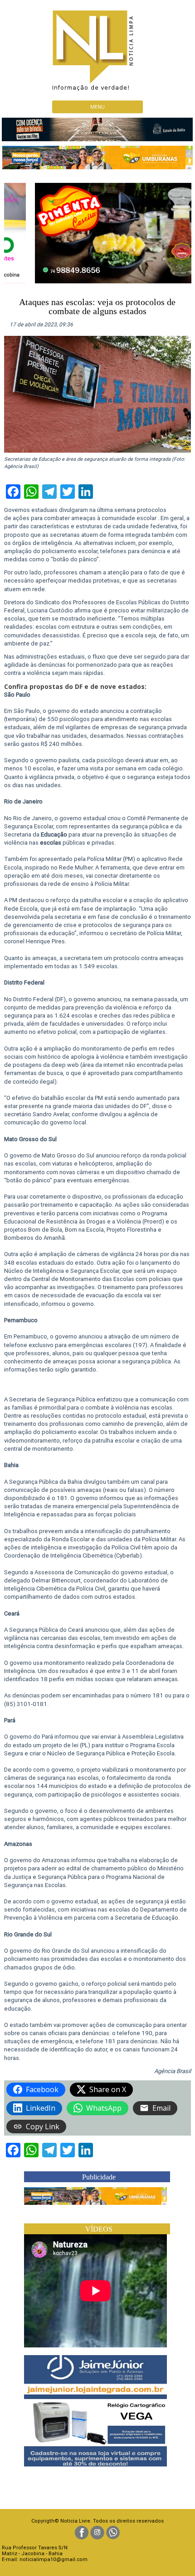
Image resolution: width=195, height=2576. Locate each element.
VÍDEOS (99, 2229)
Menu (97, 107)
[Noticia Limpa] (97, 48)
